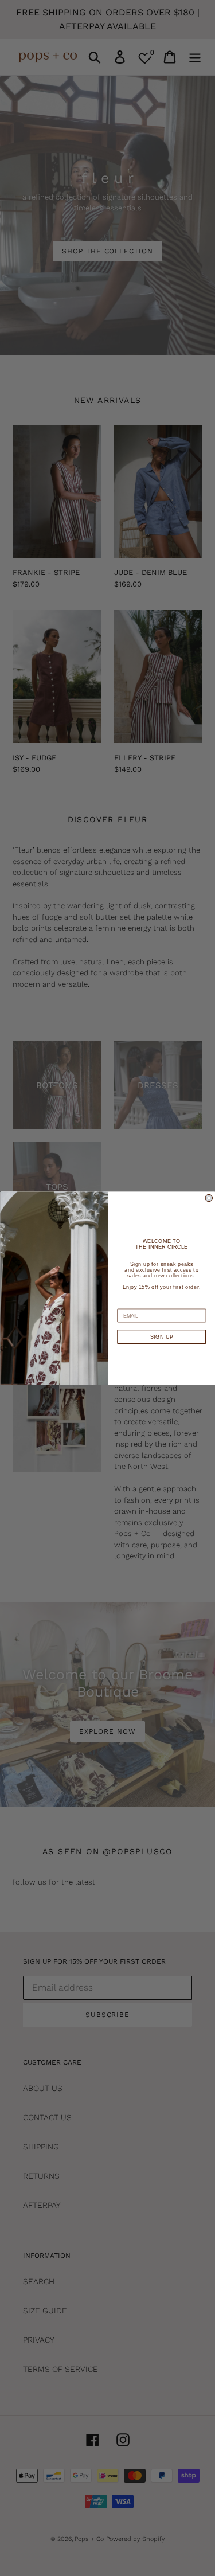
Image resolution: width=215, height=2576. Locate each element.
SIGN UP (161, 1336)
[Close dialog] (209, 1198)
